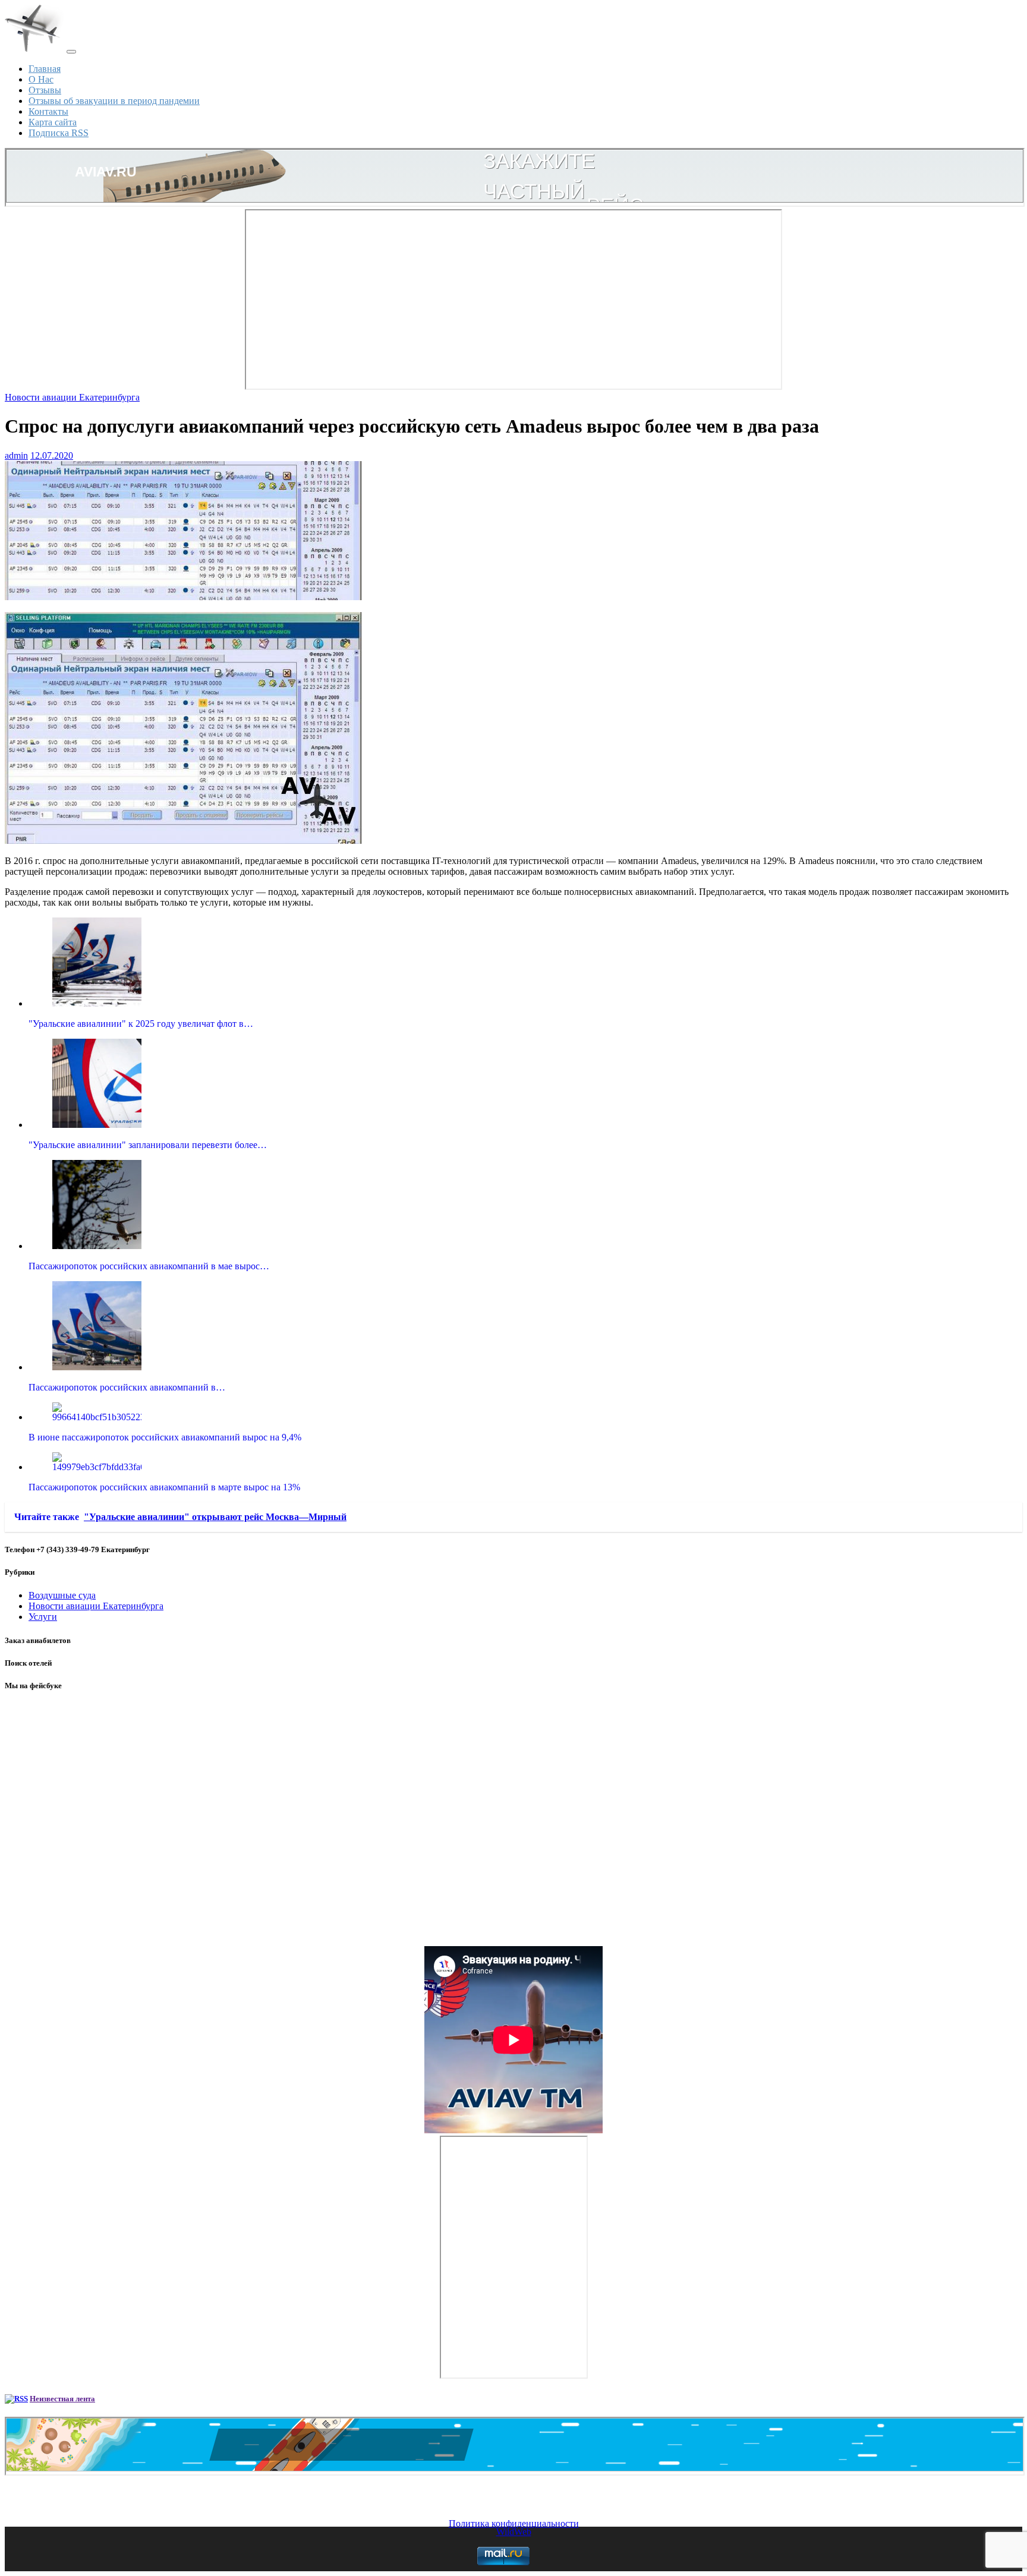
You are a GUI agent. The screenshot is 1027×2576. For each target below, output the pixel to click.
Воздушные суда (62, 1595)
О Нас (41, 79)
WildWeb (514, 2532)
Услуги (43, 1617)
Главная (45, 69)
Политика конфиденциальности (514, 2523)
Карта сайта (53, 122)
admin (16, 455)
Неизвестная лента (62, 2399)
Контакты (48, 111)
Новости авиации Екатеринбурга (72, 397)
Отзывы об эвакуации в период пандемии (114, 101)
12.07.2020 (52, 455)
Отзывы (45, 90)
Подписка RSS (59, 133)
